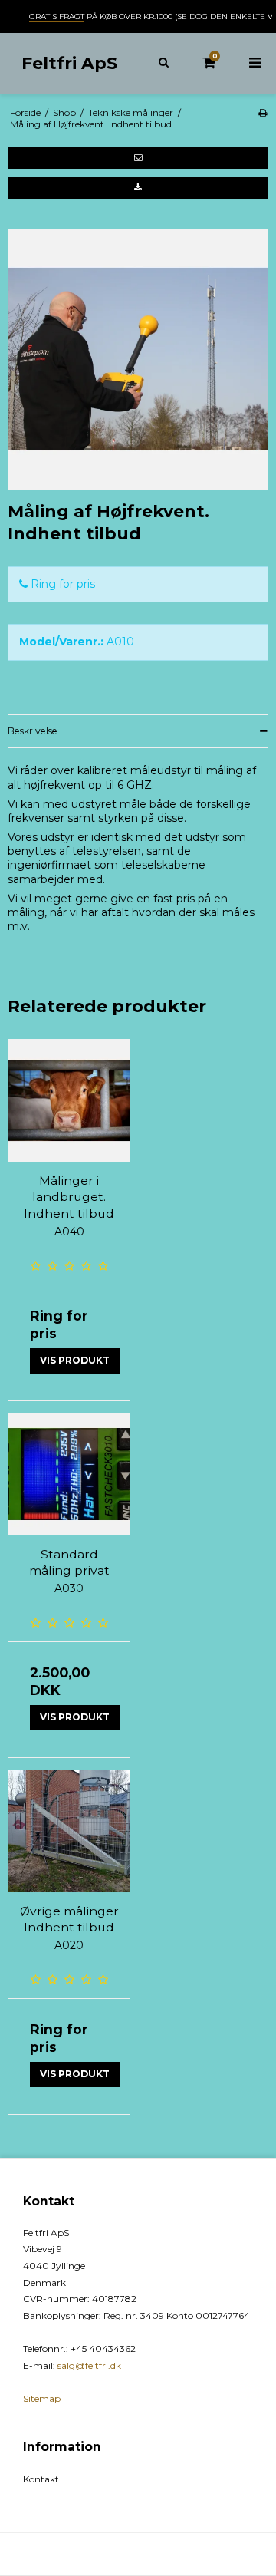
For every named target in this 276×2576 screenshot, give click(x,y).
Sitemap (42, 2398)
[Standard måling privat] (69, 1474)
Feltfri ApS (69, 63)
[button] (138, 158)
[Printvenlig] (263, 112)
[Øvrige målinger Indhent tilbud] (69, 1831)
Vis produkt (75, 1360)
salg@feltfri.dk (89, 2365)
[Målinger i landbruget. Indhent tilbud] (69, 1100)
